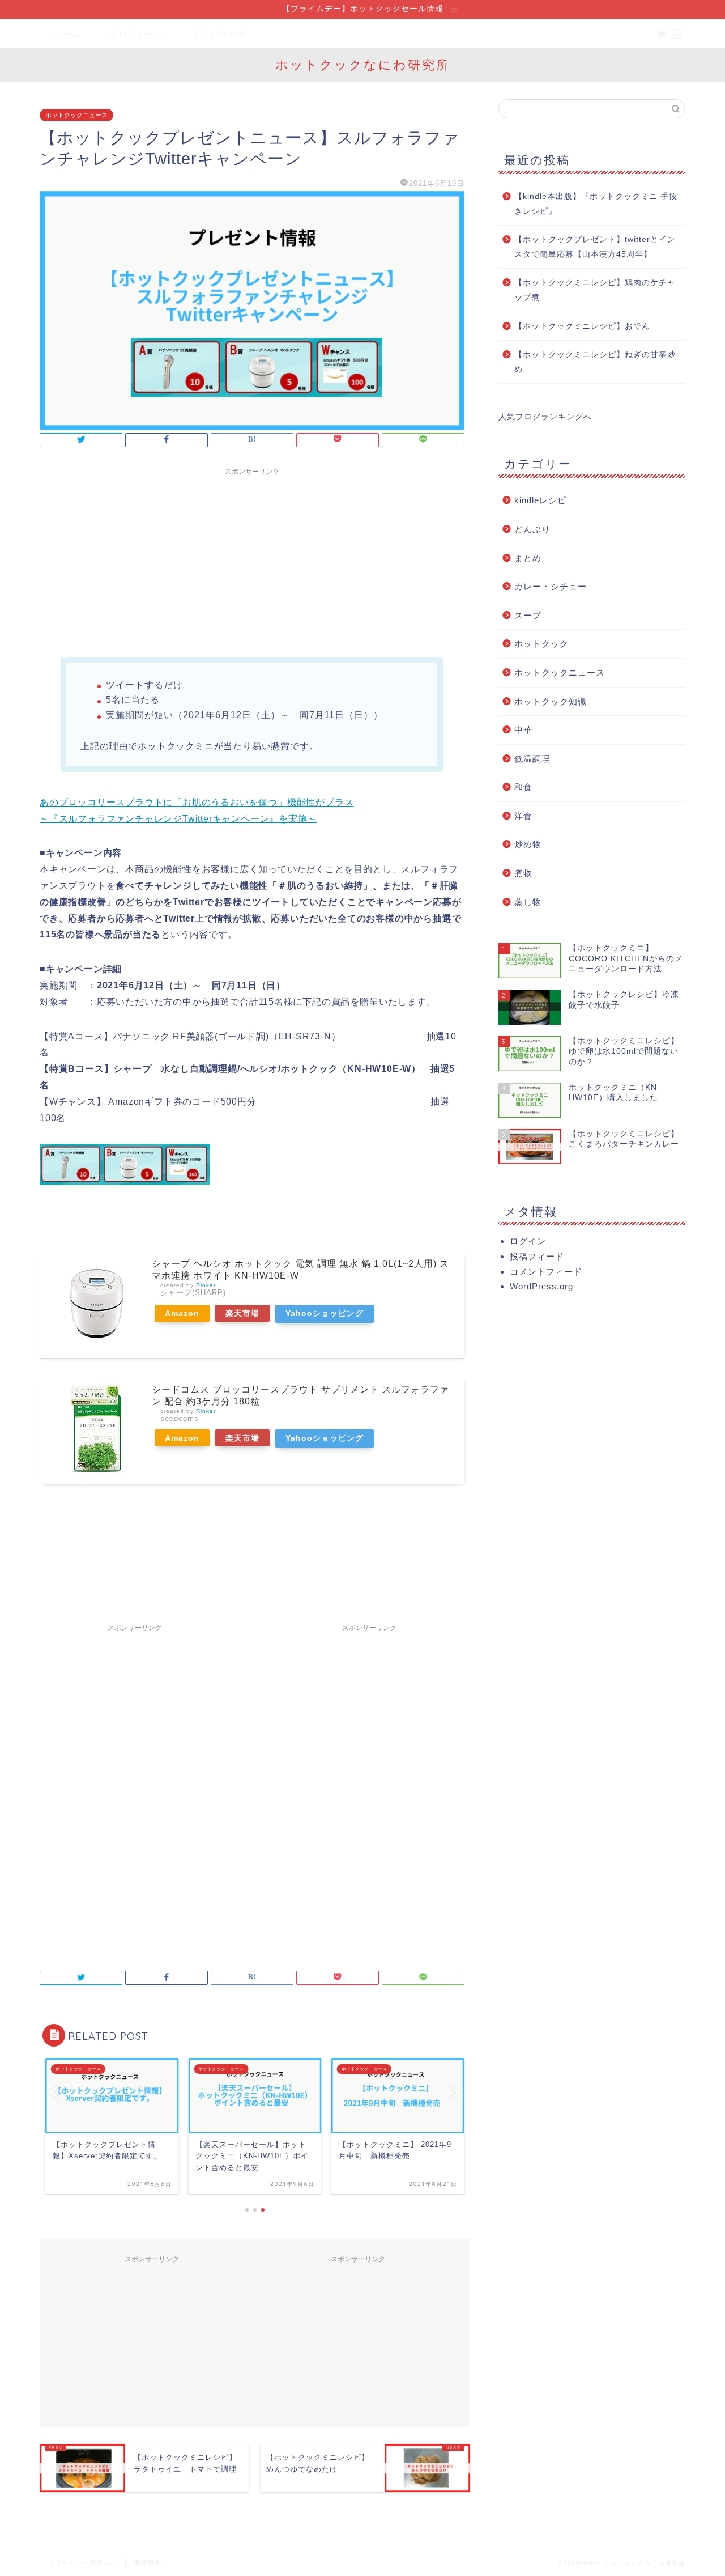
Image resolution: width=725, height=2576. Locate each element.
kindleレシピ (540, 500)
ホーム (67, 34)
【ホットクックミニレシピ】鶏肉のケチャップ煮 (595, 290)
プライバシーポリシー (83, 2562)
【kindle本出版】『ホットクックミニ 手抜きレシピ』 (596, 204)
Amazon (182, 1313)
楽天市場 (242, 1313)
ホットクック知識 (551, 701)
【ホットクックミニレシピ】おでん (582, 326)
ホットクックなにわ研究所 (363, 64)
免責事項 (148, 2562)
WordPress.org (541, 1286)
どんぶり (532, 529)
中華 (523, 730)
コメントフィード (546, 1272)
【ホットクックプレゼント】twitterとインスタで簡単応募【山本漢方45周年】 (595, 247)
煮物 (523, 873)
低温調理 (532, 759)
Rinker (206, 1285)
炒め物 (528, 844)
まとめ (528, 558)
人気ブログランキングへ (545, 417)
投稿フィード (537, 1256)
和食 (523, 787)
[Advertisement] (252, 561)
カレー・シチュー (551, 586)
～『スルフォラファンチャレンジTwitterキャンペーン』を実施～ (178, 819)
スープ (528, 615)
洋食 (523, 816)
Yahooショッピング (325, 1313)
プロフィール (137, 34)
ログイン (528, 1241)
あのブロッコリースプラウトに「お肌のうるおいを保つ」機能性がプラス (197, 802)
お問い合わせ (219, 34)
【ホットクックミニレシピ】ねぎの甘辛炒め (595, 362)
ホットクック (541, 644)
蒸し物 (528, 902)
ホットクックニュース (76, 115)
